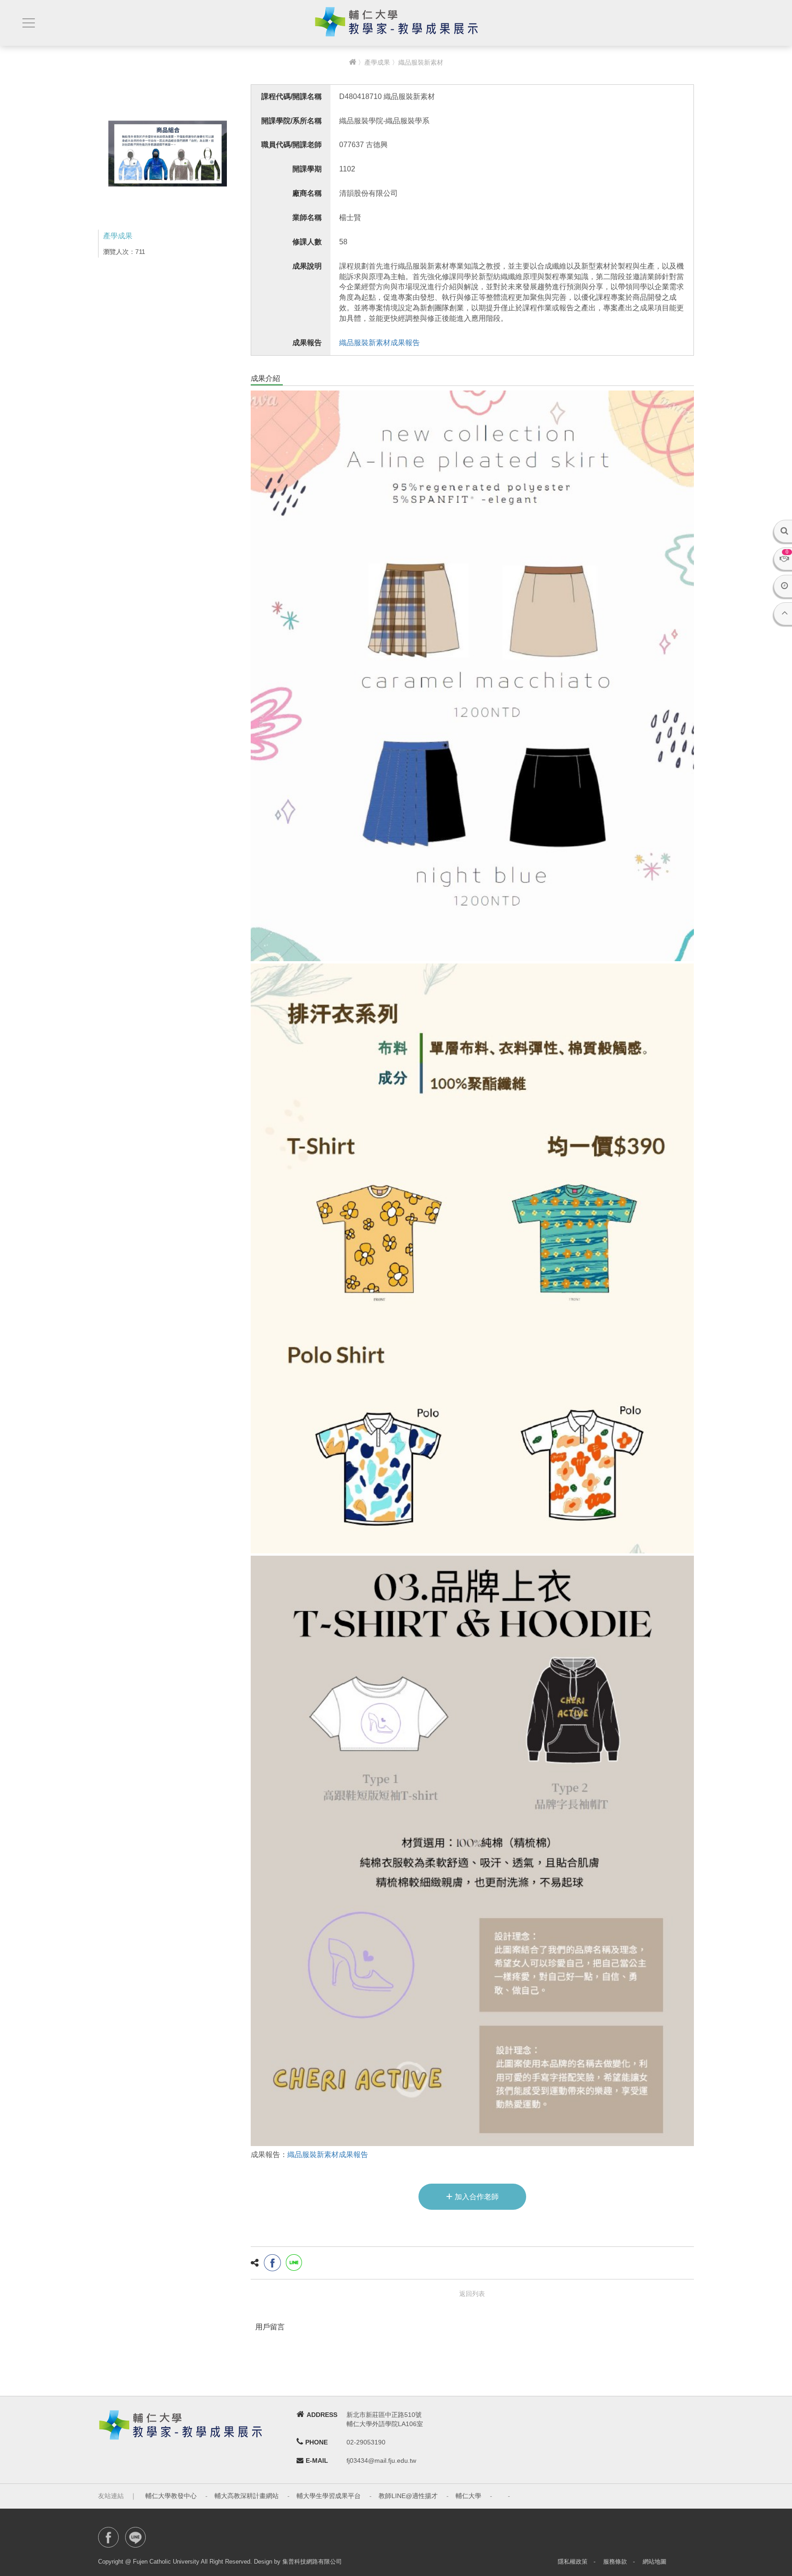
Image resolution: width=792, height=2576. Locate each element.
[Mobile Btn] (27, 23)
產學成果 (377, 62)
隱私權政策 (573, 2562)
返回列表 (472, 2294)
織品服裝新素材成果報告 (379, 343)
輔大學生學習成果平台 (329, 2496)
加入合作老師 (472, 2196)
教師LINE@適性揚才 (408, 2496)
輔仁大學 (468, 2496)
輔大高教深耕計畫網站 (247, 2496)
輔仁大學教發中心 (171, 2496)
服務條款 (615, 2562)
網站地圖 (654, 2562)
